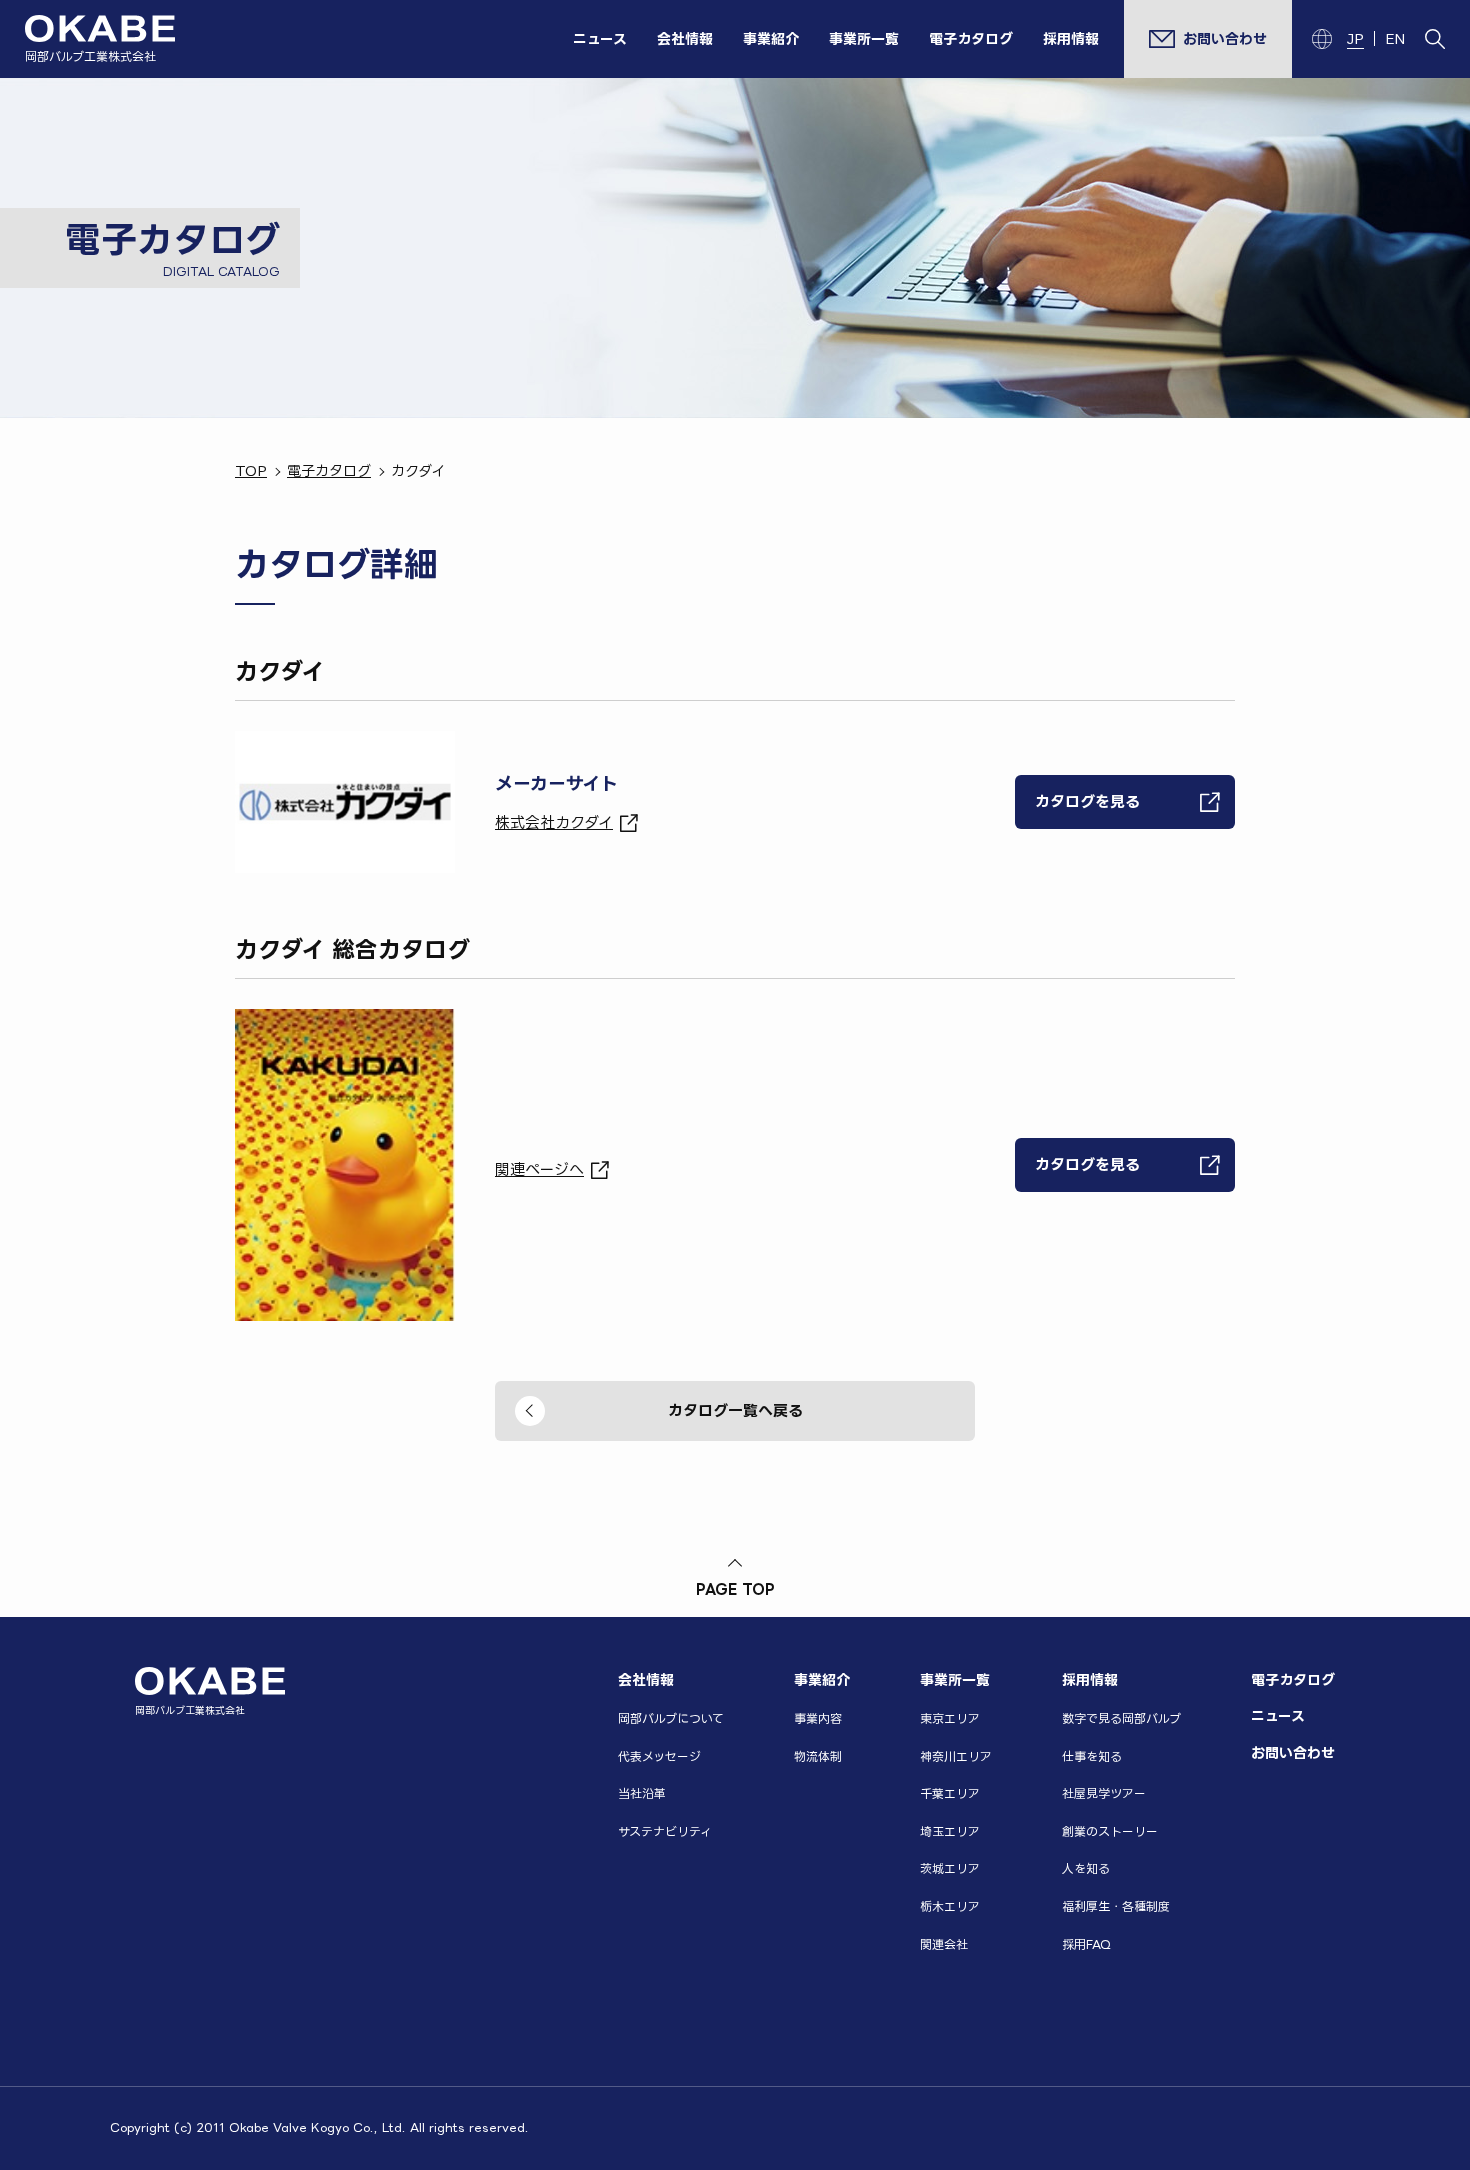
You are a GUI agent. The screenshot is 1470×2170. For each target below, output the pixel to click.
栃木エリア (950, 1906)
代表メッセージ (659, 1756)
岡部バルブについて (671, 1718)
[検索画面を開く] (1435, 39)
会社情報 (685, 38)
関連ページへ (539, 1169)
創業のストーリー (1110, 1831)
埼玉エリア (950, 1831)
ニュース (600, 38)
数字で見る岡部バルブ (1121, 1718)
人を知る (1086, 1868)
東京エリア (950, 1718)
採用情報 (1071, 38)
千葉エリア (950, 1793)
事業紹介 (771, 38)
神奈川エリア (956, 1756)
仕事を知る (1092, 1756)
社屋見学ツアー (1104, 1793)
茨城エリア (950, 1868)
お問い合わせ (1293, 1752)
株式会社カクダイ (554, 822)
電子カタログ (971, 38)
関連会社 (944, 1944)
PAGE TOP (735, 1588)
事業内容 (818, 1718)
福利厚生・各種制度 (1116, 1906)
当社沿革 (642, 1793)
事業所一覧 (864, 38)
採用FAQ (1086, 1944)
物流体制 (818, 1756)
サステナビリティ (665, 1831)
